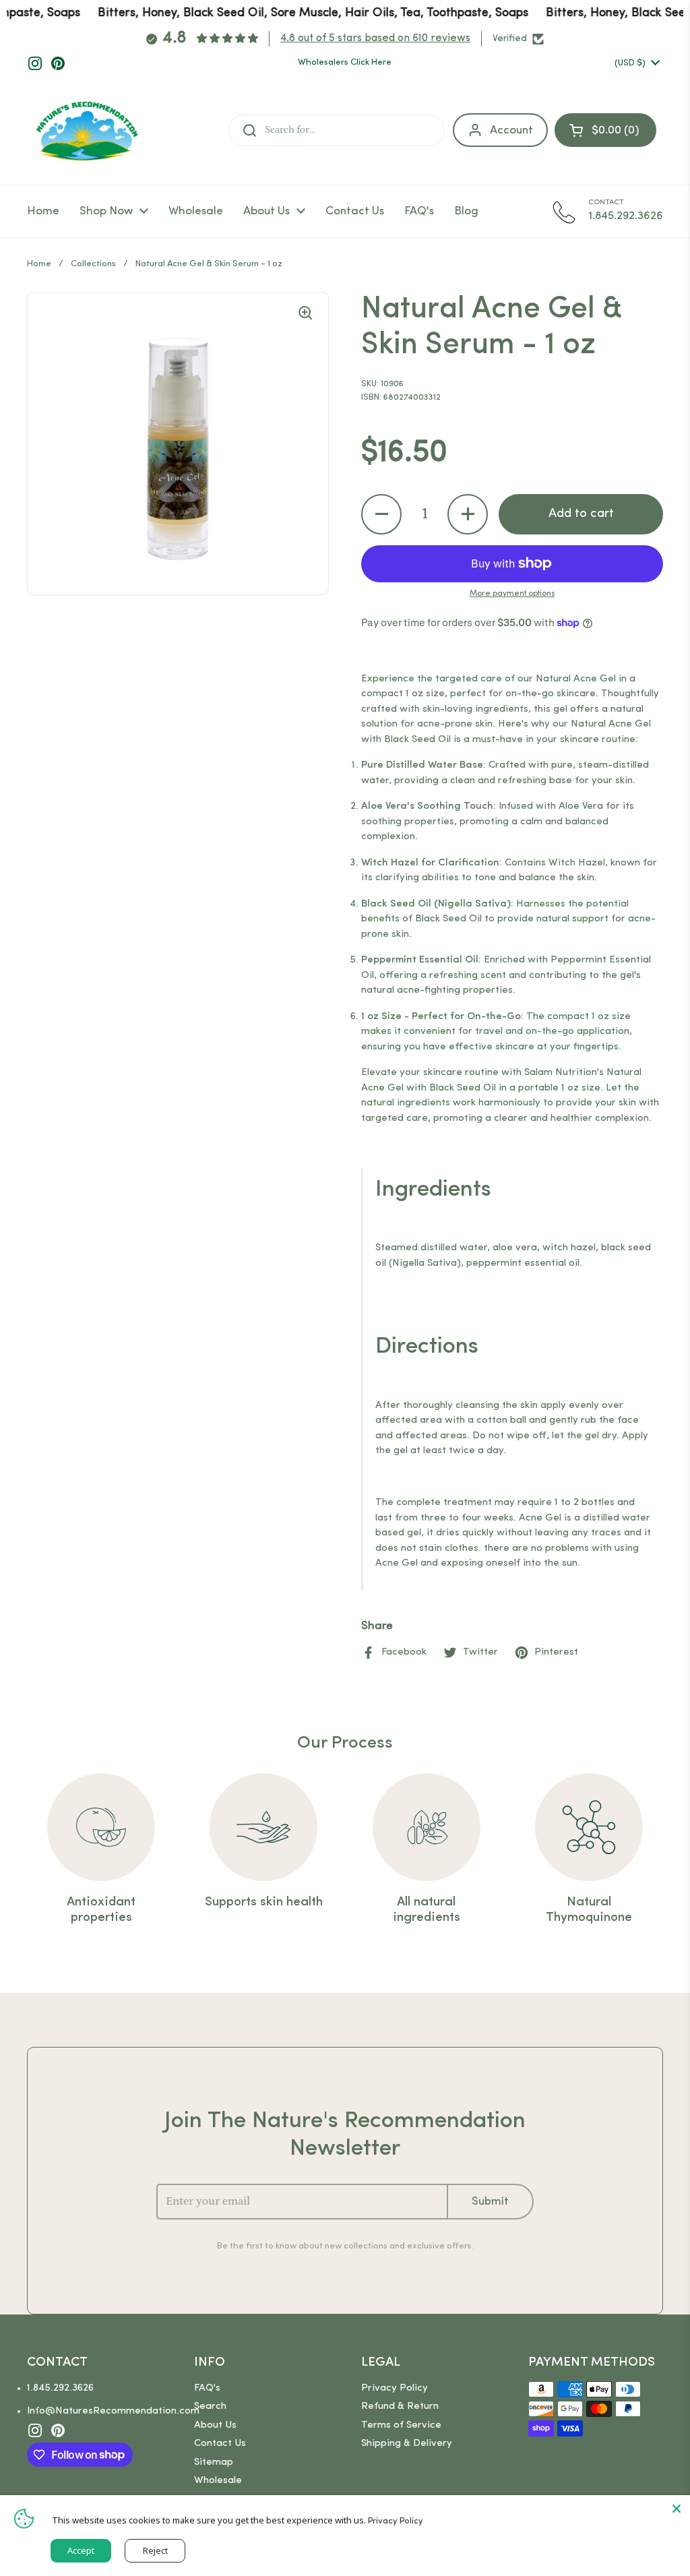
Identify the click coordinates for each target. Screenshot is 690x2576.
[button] (381, 514)
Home (39, 264)
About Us (215, 2425)
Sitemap (214, 2462)
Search (210, 2406)
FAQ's (207, 2388)
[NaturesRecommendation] (87, 131)
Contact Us (220, 2444)
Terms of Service (401, 2425)
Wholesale (218, 2481)
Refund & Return (400, 2406)
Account (511, 130)
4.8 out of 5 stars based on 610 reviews (375, 38)
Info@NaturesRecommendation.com (113, 2411)
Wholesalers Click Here (345, 62)
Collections (93, 264)
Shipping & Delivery (407, 2444)
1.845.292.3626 (60, 2388)
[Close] (677, 2509)
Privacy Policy (395, 2388)
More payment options (512, 594)
